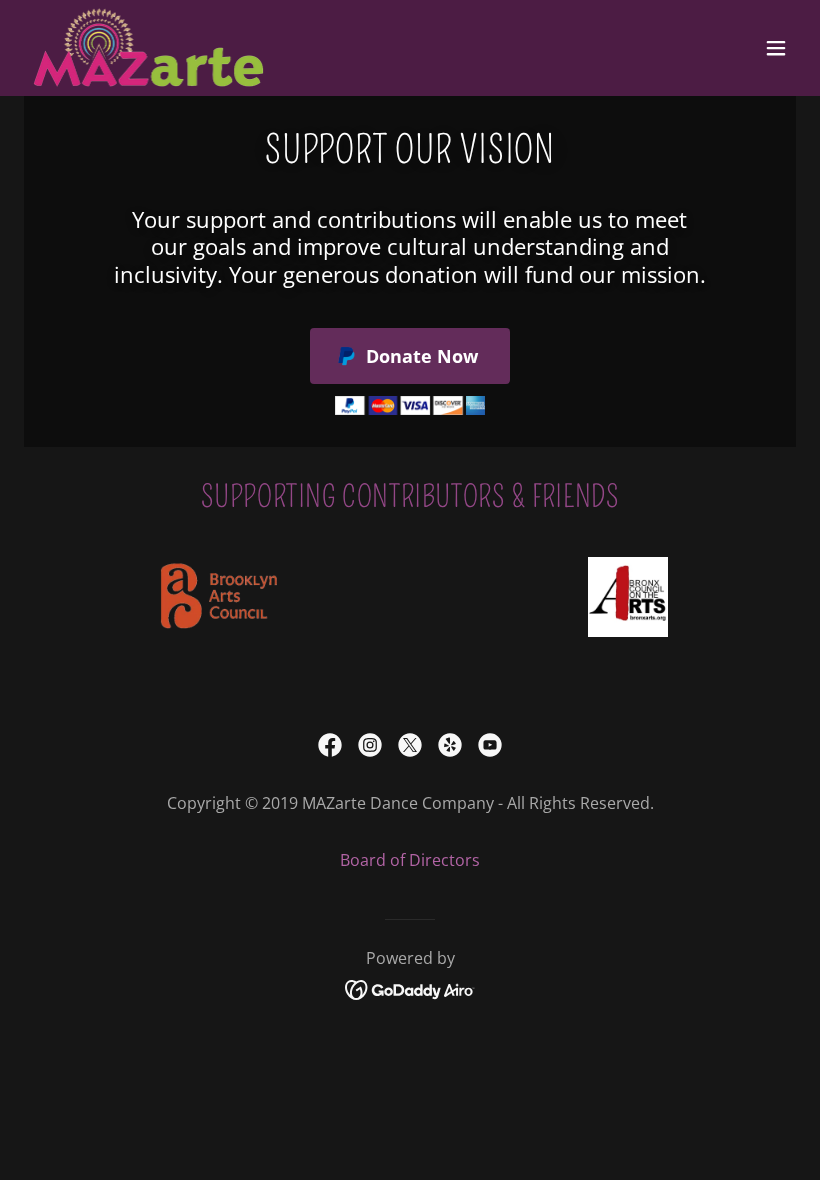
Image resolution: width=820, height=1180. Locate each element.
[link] (148, 48)
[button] (776, 48)
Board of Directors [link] (410, 860)
